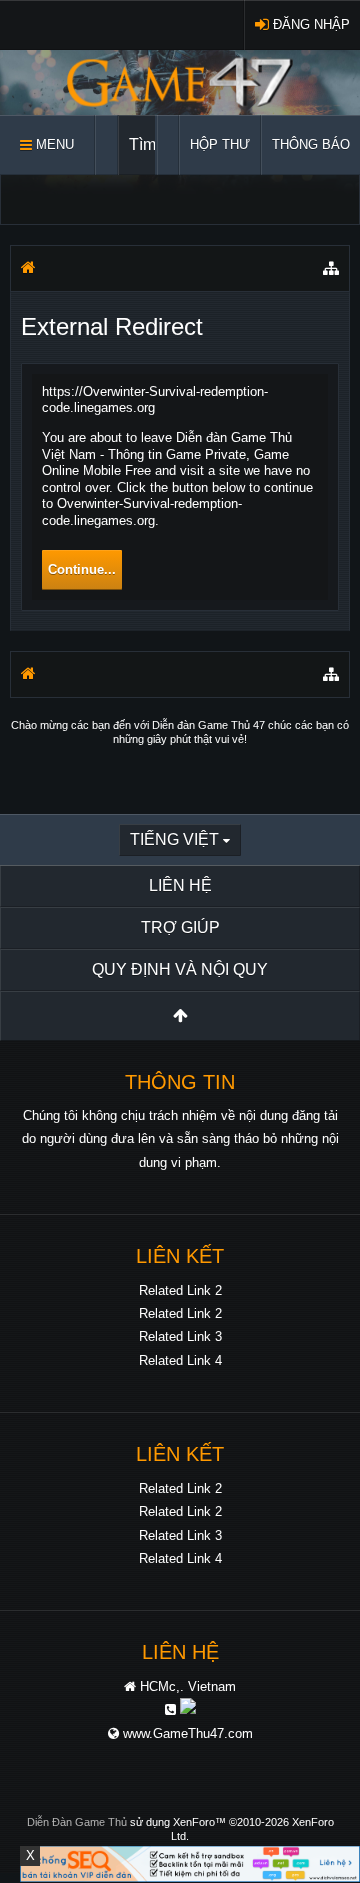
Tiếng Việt (174, 839)
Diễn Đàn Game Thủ (77, 1822)
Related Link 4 (180, 1360)
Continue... (82, 569)
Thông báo (311, 144)
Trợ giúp (180, 927)
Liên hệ (180, 885)
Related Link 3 (180, 1336)
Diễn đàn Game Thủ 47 (208, 725)
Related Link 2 (180, 1290)
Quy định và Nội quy (180, 969)
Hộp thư (220, 144)
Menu (53, 144)
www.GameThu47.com (188, 1733)
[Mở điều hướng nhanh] (331, 268)
